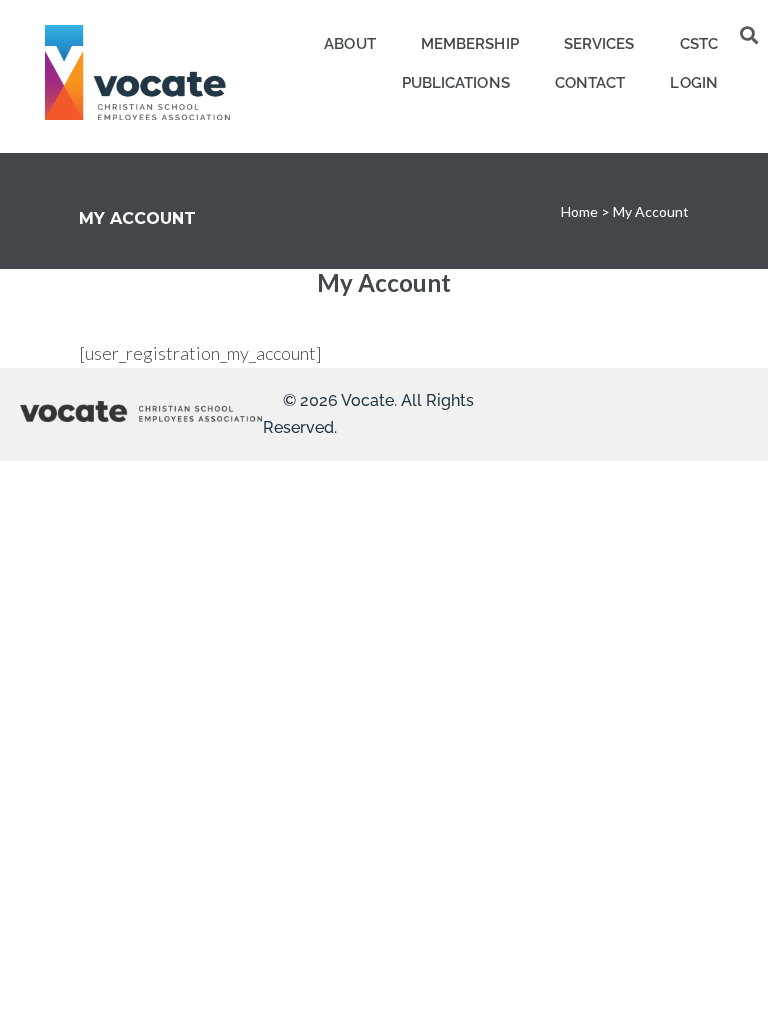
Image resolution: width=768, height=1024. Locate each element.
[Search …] (749, 35)
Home (579, 211)
